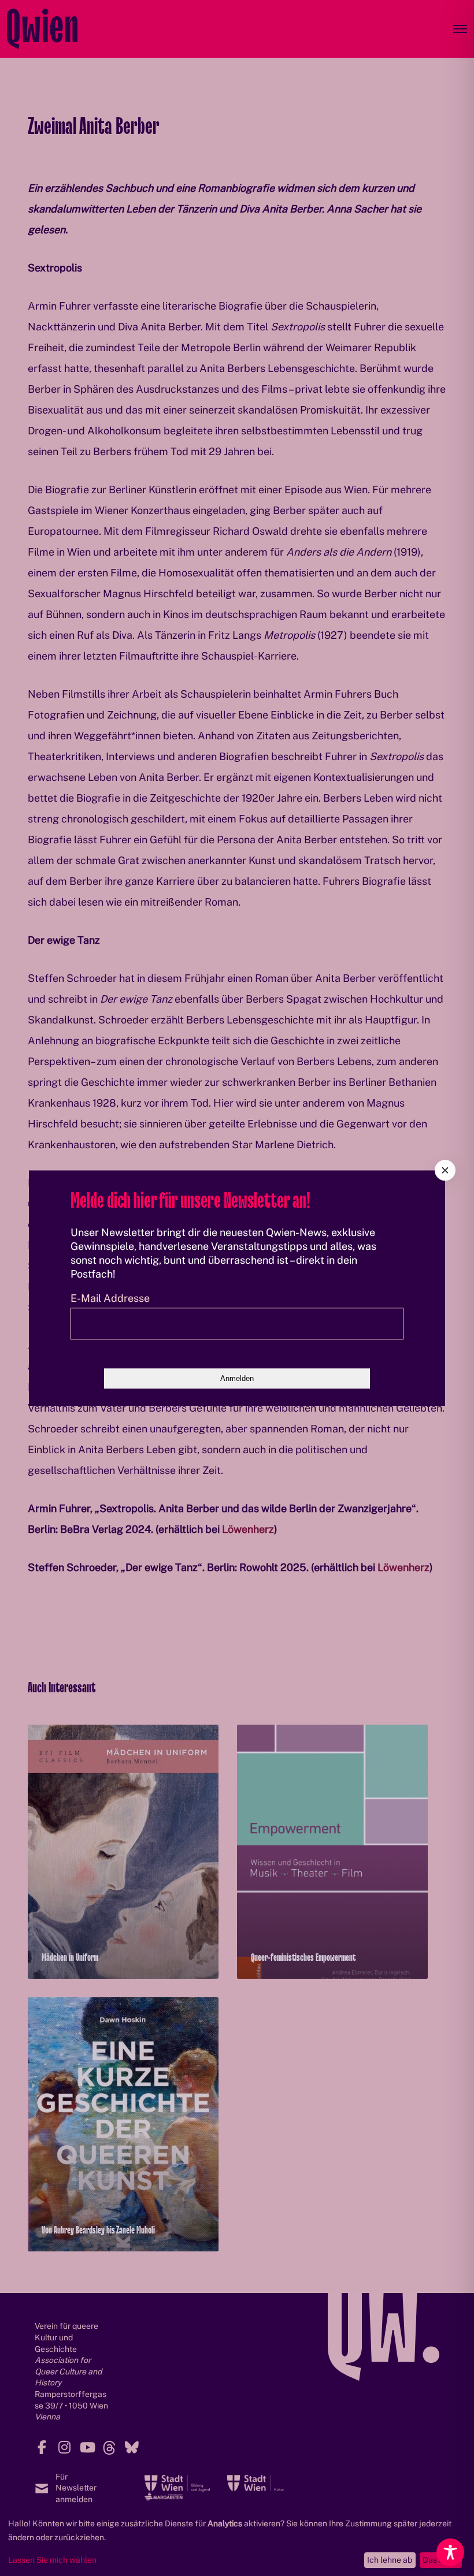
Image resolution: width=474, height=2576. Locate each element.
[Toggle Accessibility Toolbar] (450, 2552)
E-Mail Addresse (110, 1298)
